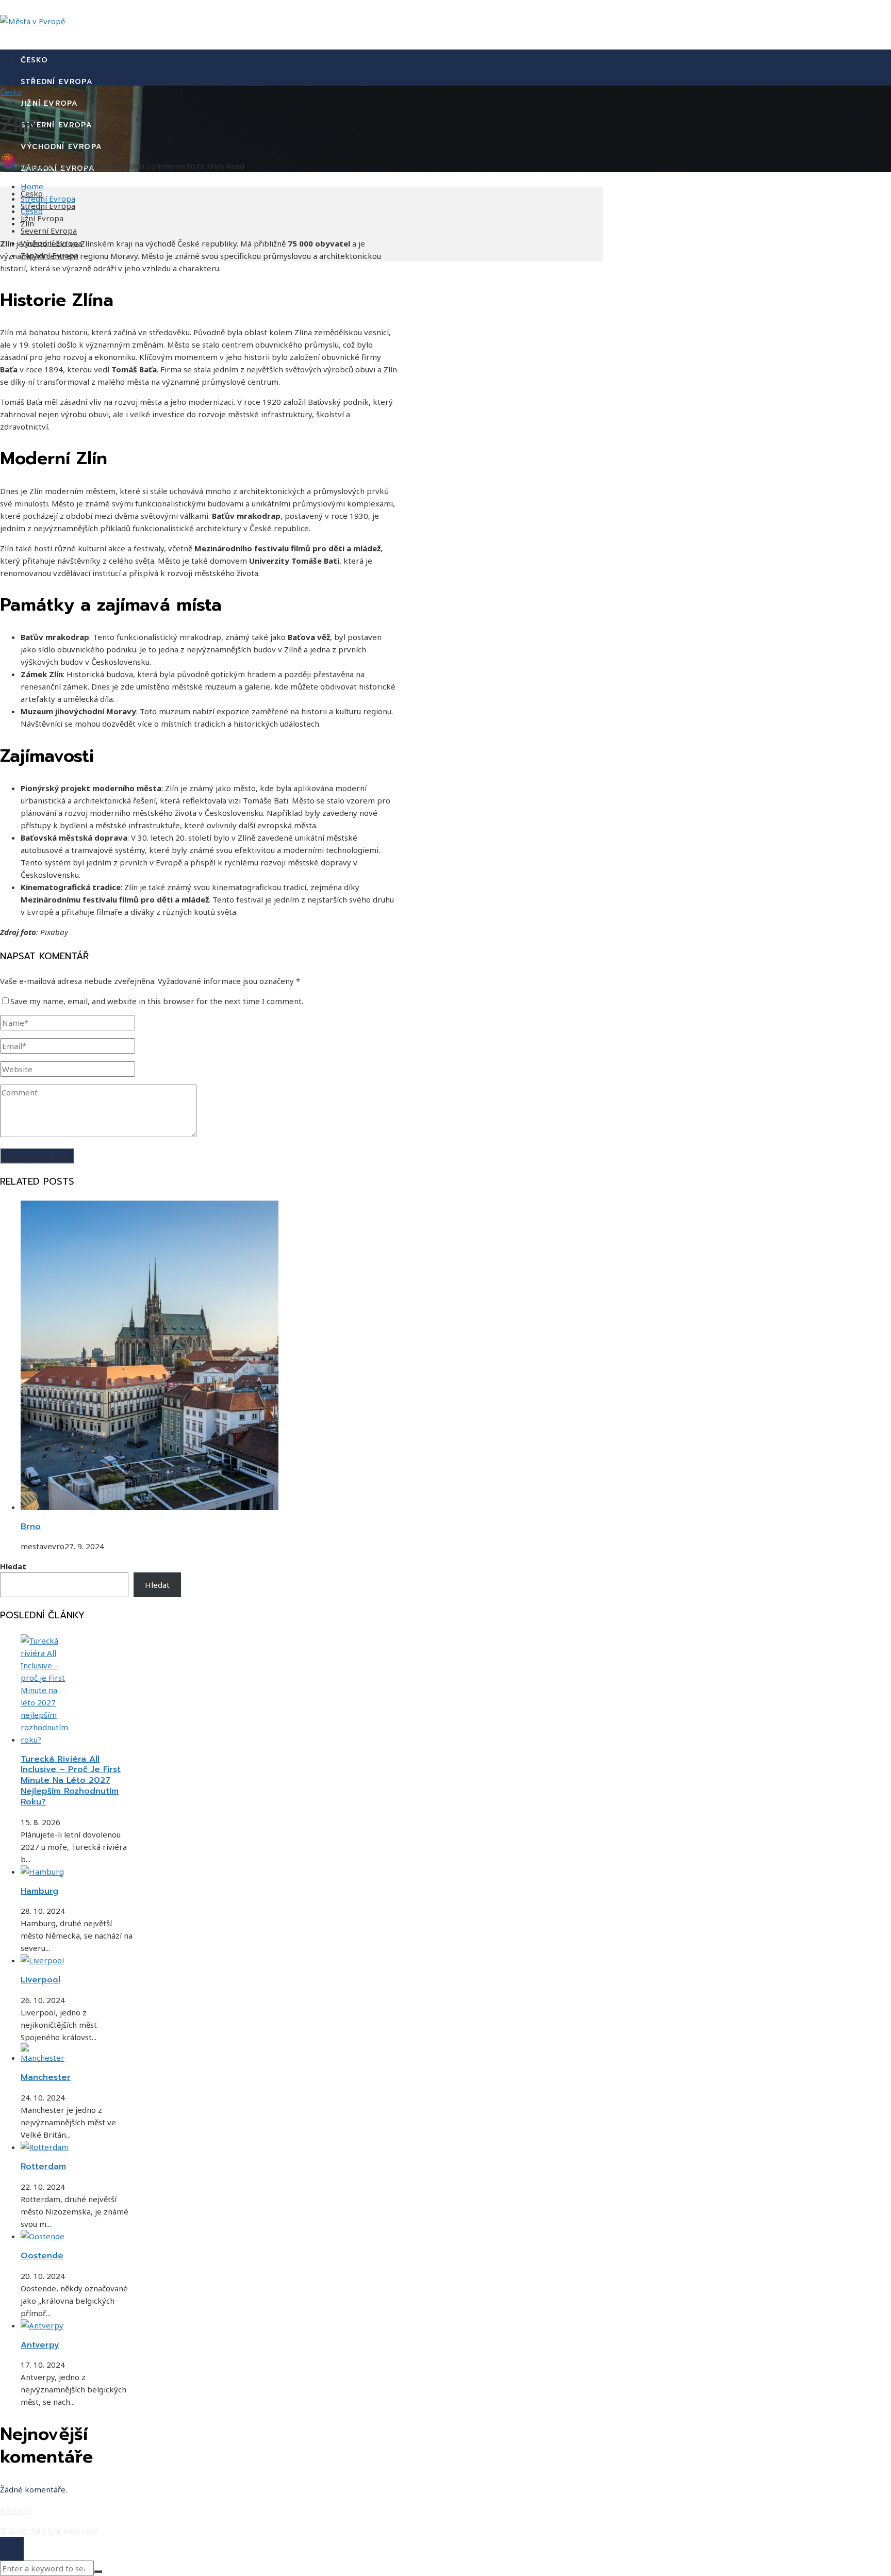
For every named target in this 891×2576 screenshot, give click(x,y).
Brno (31, 1527)
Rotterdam (43, 2167)
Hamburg (39, 1891)
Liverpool (40, 1980)
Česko (11, 92)
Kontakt (15, 2511)
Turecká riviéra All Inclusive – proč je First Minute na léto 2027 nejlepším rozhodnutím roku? (71, 1781)
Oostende (42, 2256)
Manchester (46, 2077)
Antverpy (40, 2345)
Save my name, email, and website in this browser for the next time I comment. (157, 1001)
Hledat (13, 1566)
